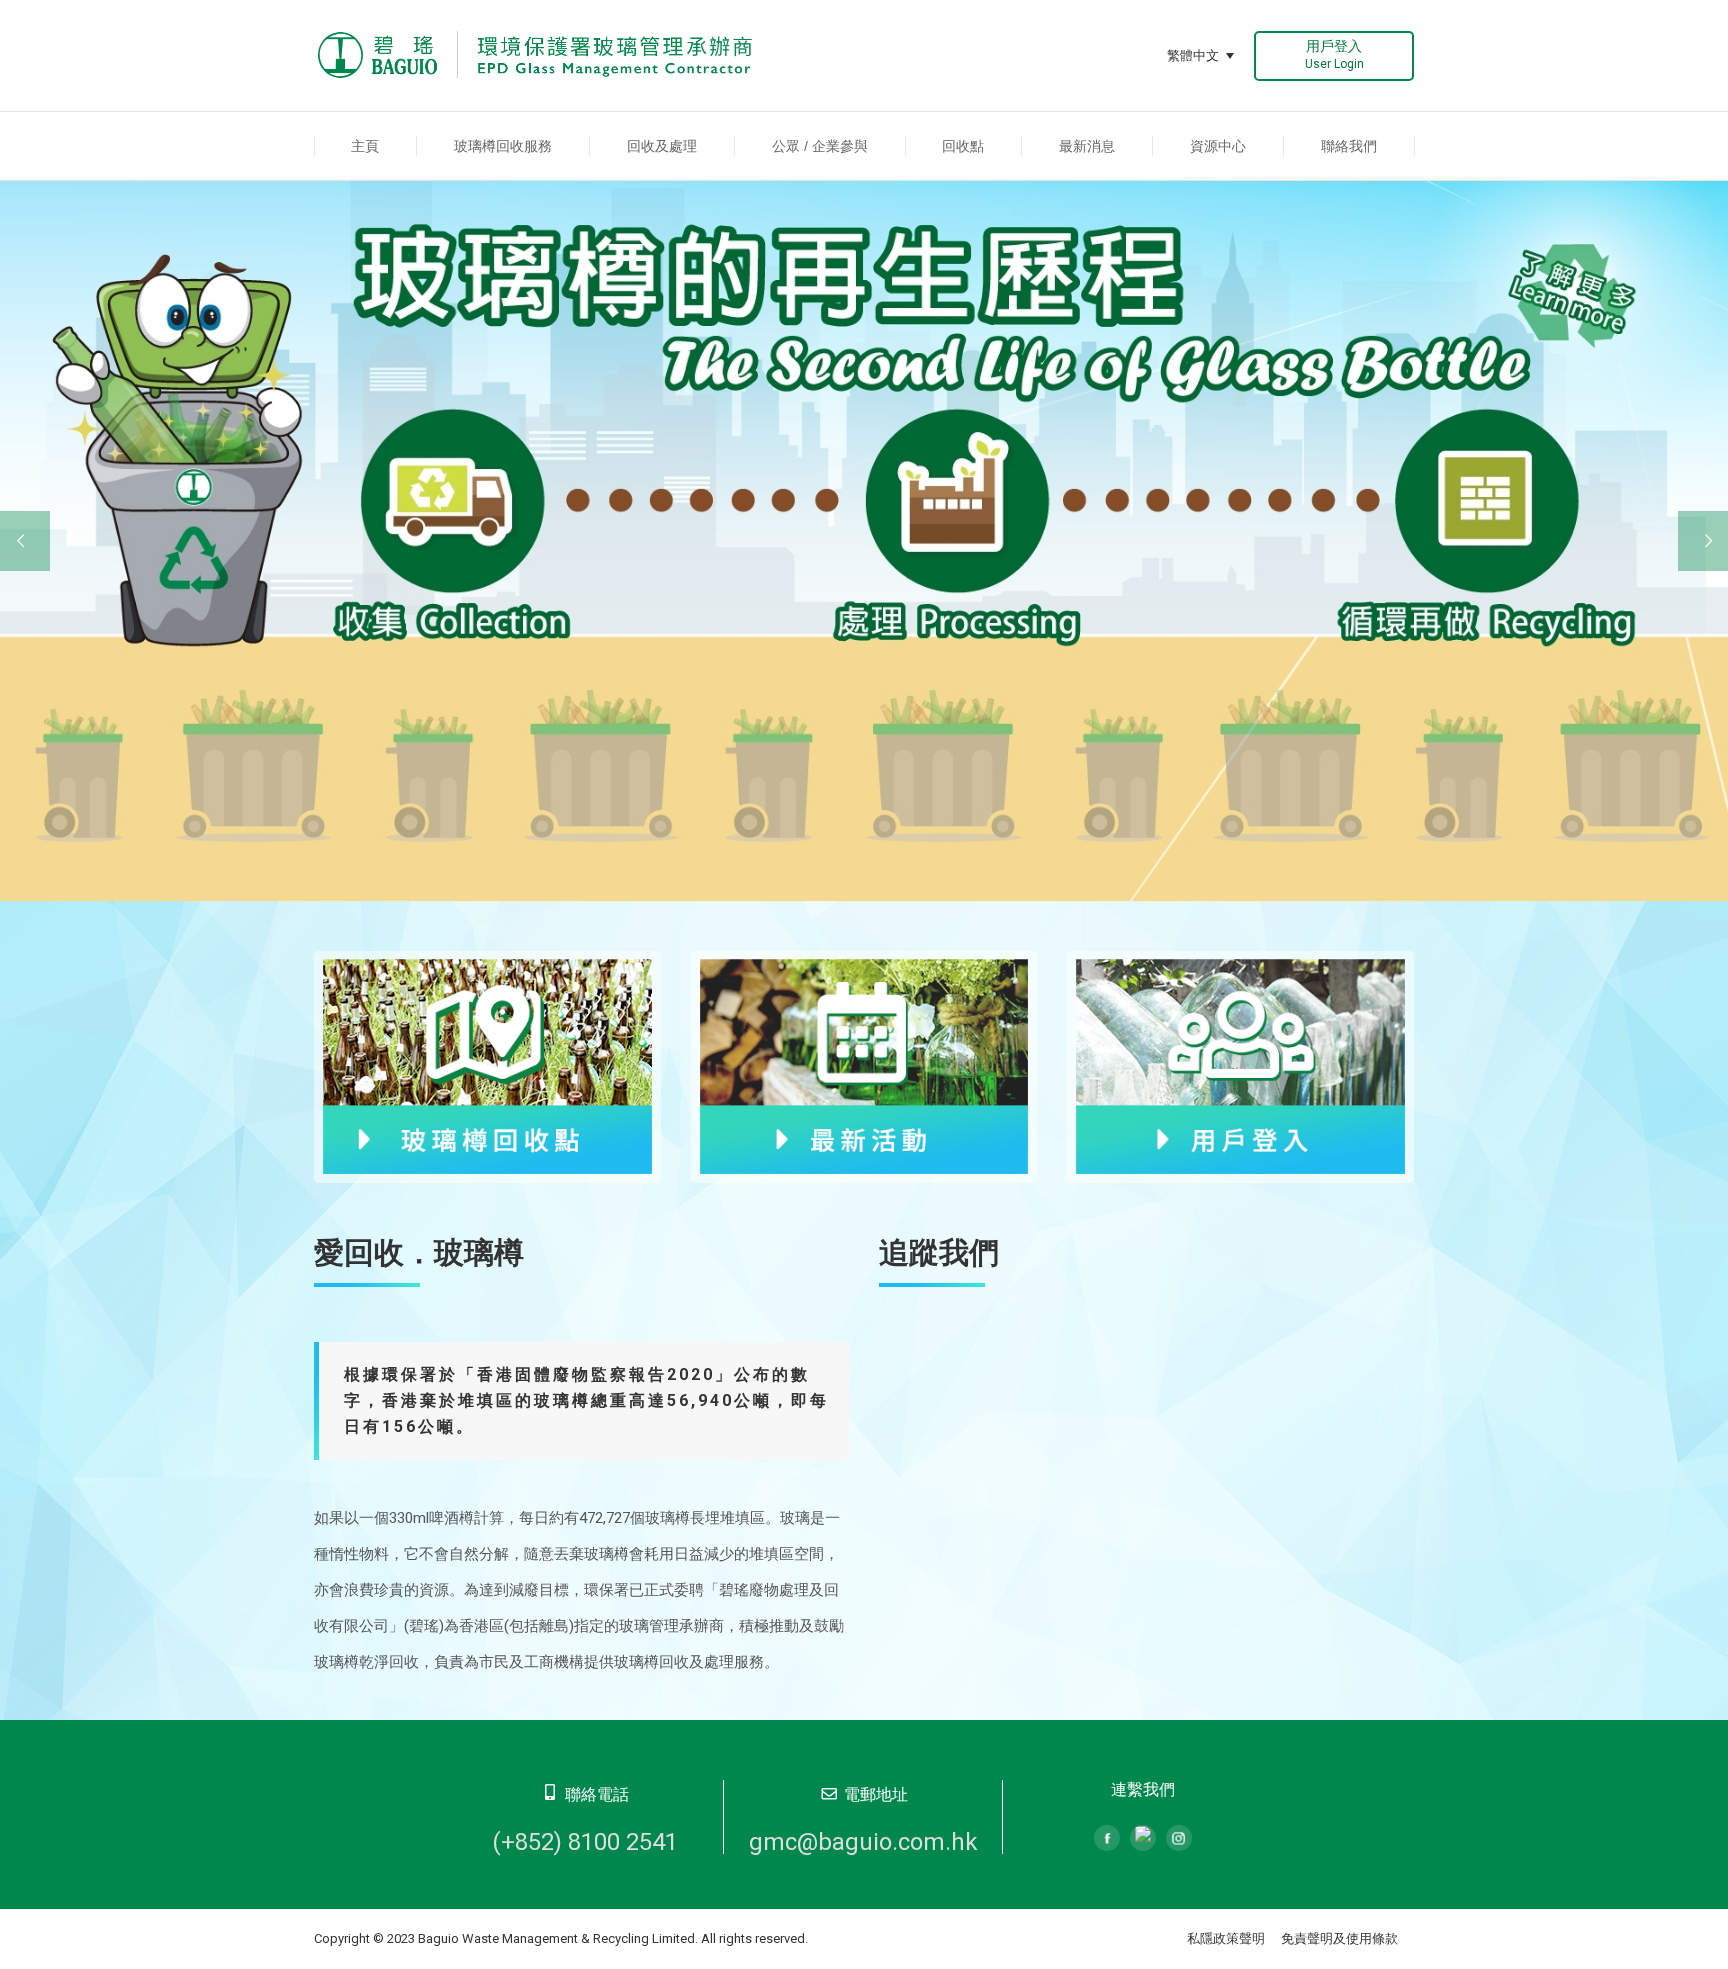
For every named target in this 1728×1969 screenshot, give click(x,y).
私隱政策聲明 (1226, 1938)
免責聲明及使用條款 (1339, 1938)
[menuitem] (365, 146)
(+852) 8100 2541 (585, 1842)
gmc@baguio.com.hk (863, 1842)
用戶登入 (1334, 54)
